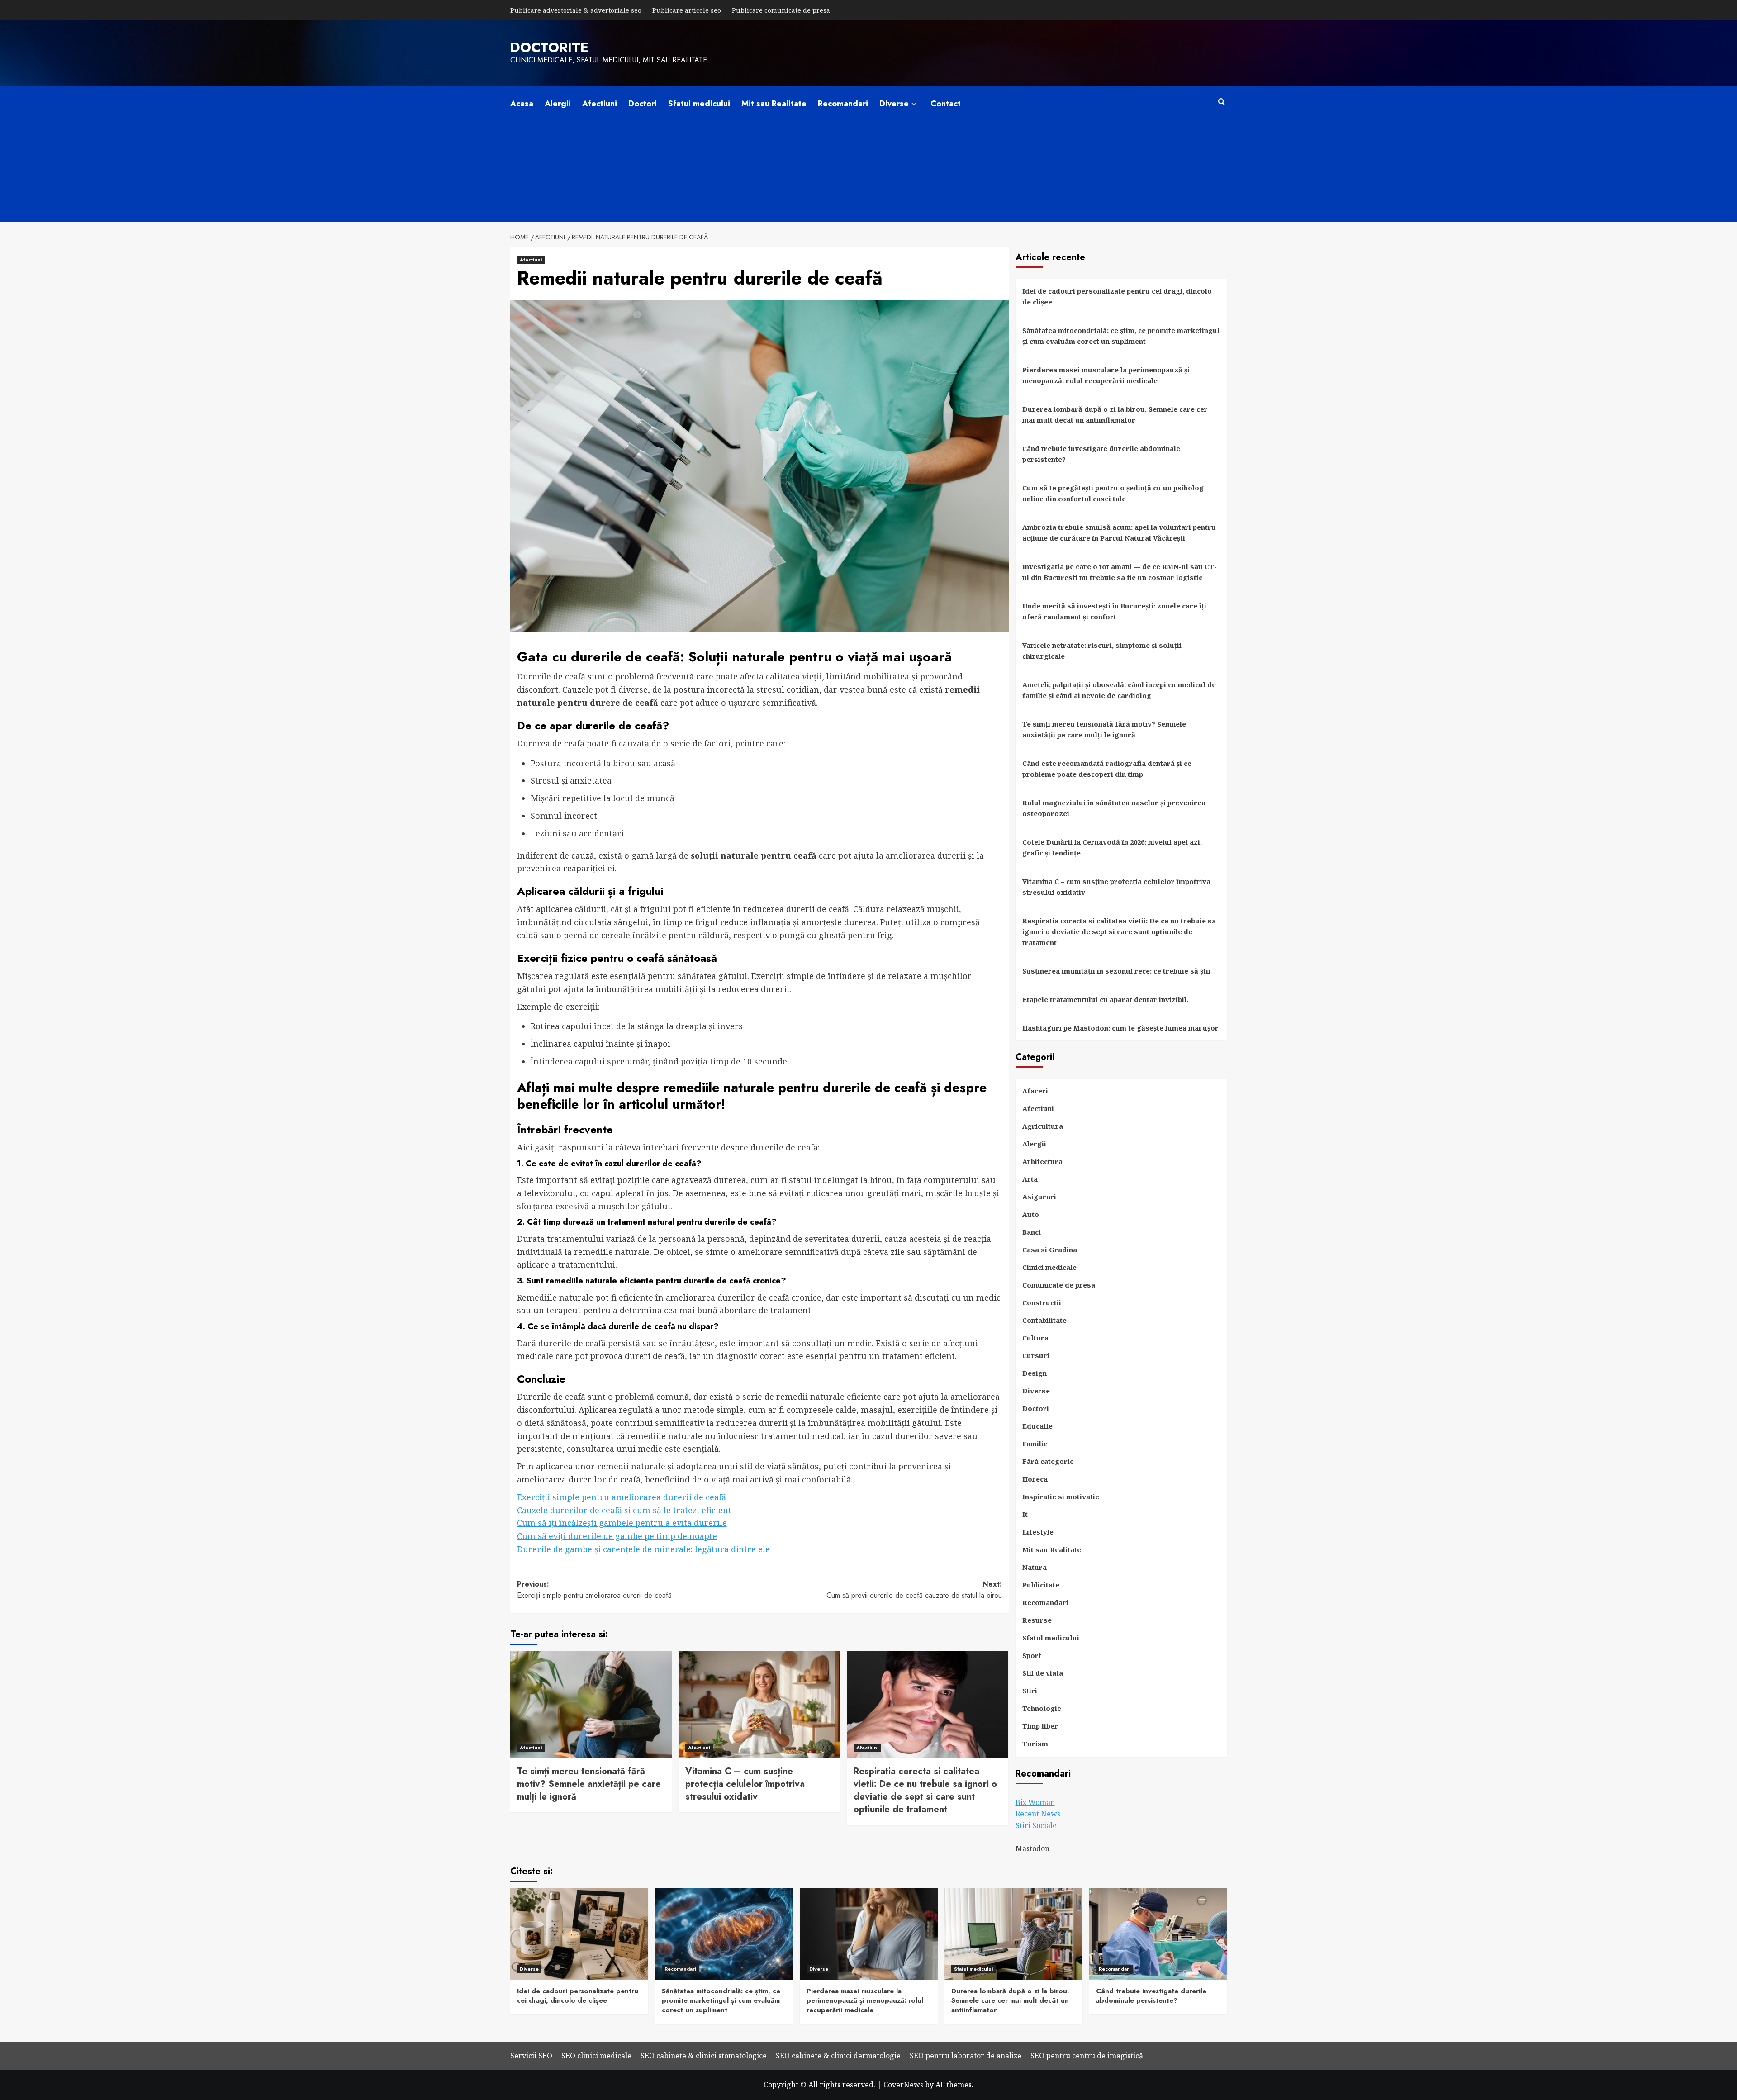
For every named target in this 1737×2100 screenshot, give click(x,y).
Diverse (894, 104)
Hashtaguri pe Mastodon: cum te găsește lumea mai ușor (1120, 1028)
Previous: (594, 1590)
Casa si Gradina (1050, 1250)
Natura (1035, 1567)
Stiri (1030, 1691)
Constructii (1042, 1302)
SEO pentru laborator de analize (966, 2056)
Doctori (643, 104)
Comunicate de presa (1059, 1285)
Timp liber (1040, 1726)
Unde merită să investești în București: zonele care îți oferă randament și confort (1114, 611)
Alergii (558, 104)
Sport (1032, 1655)
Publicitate (1041, 1585)
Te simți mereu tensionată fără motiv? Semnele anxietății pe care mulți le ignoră (589, 1784)
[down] (914, 104)
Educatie (1037, 1426)
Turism (1035, 1744)
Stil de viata (1043, 1673)
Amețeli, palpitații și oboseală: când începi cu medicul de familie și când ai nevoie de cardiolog (1119, 690)
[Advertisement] (868, 180)
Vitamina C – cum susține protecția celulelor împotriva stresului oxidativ (745, 1784)
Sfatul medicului (699, 104)
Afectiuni (600, 104)
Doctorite (549, 47)
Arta (1030, 1179)
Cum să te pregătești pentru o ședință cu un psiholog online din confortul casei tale (1113, 493)
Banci (1032, 1232)
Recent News (1038, 1814)
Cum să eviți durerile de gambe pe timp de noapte (617, 1536)
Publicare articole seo (687, 10)
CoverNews (903, 2085)
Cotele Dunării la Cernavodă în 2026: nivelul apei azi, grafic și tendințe (1112, 847)
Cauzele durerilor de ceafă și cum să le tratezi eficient (624, 1510)
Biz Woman (1035, 1802)
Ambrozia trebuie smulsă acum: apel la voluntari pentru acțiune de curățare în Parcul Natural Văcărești (1119, 532)
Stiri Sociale (1036, 1825)
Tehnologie (1042, 1708)
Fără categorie (1048, 1461)
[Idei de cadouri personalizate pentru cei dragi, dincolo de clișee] (579, 1934)
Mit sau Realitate (774, 104)
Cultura (1035, 1338)
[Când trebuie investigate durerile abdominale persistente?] (1158, 1934)
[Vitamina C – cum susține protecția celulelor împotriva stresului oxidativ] (759, 1705)
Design (1035, 1373)
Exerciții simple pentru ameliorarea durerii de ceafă (622, 1497)
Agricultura (1043, 1126)
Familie (1035, 1444)
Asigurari (1039, 1197)
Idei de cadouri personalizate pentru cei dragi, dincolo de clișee (1117, 296)
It (1025, 1514)
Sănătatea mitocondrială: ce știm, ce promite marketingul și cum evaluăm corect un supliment (1121, 336)
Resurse (1037, 1620)
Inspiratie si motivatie (1061, 1497)
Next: (914, 1590)
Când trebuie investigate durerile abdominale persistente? (1101, 454)
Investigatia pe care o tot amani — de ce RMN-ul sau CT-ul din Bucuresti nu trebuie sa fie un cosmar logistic (1120, 572)
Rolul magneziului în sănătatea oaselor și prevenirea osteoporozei (1114, 808)
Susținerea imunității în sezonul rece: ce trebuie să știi (1116, 971)
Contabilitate (1044, 1320)
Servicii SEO (531, 2056)
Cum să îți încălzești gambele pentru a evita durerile (622, 1523)
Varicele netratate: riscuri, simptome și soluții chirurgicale (1102, 651)
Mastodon (1032, 1848)
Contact (946, 104)
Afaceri (1035, 1091)
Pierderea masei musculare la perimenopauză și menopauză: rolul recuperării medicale (1106, 375)
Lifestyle (1038, 1532)
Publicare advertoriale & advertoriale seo (576, 10)
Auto (1031, 1214)
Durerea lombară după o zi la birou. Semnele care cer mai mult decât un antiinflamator (1115, 414)
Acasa (522, 104)
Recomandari (843, 104)
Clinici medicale (1049, 1267)
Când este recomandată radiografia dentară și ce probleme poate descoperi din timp (1107, 769)
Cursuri (1036, 1355)
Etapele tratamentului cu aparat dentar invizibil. (1105, 999)
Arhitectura (1042, 1161)
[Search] (1222, 102)
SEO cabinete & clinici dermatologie (838, 2056)
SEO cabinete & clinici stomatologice (704, 2056)
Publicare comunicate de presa (781, 10)
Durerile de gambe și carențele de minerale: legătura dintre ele (643, 1549)
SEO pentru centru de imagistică (1087, 2056)
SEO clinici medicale (596, 2056)
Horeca (1035, 1479)
